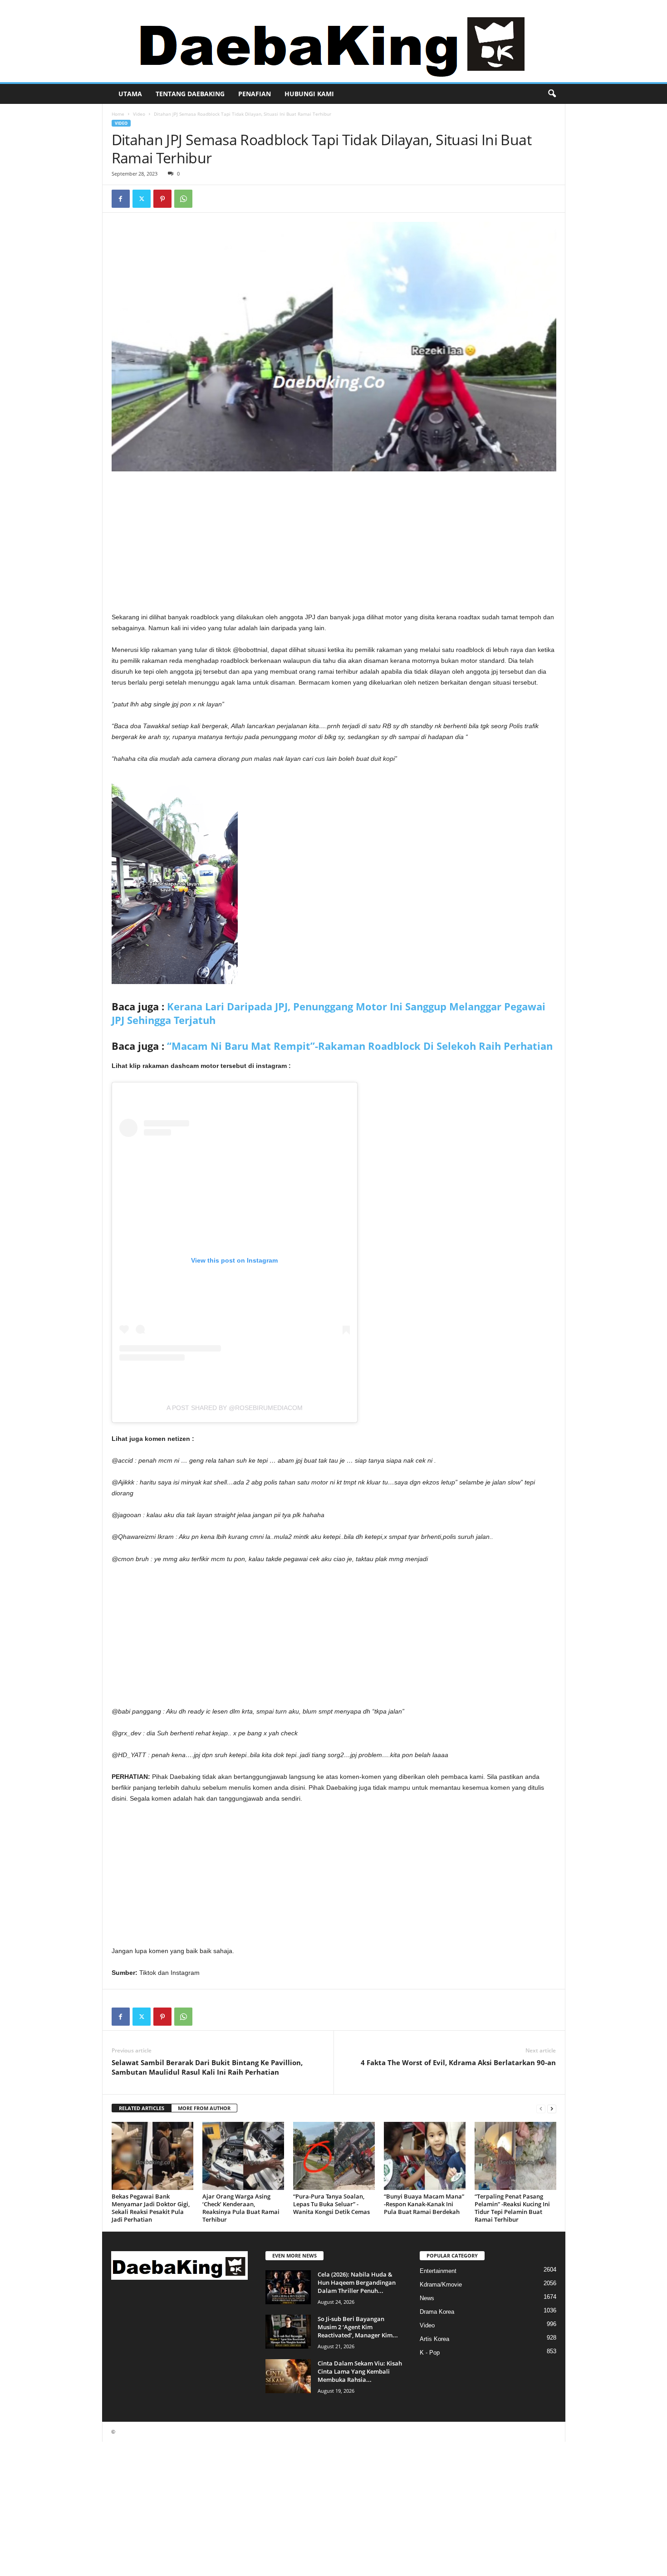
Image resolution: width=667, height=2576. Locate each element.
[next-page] (552, 2108)
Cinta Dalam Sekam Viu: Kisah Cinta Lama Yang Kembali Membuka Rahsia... (360, 2371)
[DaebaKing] (333, 41)
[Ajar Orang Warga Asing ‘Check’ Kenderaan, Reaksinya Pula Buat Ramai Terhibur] (243, 2156)
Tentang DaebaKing (190, 94)
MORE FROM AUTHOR (204, 2108)
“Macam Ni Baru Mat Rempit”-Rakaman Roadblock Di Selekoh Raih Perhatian (360, 1046)
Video (139, 114)
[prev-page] (541, 2108)
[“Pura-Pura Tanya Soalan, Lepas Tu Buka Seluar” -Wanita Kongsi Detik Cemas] (334, 2156)
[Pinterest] (162, 199)
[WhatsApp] (183, 199)
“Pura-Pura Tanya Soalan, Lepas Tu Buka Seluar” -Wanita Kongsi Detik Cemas (331, 2204)
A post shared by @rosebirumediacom (235, 1408)
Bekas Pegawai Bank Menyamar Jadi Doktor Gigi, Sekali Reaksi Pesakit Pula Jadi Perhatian (151, 2208)
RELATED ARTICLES (142, 2108)
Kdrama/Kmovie (441, 2285)
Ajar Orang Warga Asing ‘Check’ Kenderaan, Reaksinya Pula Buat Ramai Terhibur (241, 2208)
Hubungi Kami (309, 94)
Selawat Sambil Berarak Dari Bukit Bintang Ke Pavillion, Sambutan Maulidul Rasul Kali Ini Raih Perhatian (207, 2067)
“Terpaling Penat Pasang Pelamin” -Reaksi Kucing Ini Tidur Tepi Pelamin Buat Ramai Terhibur (512, 2208)
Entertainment (438, 2271)
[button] (552, 94)
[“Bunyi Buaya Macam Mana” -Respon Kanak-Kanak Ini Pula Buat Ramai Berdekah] (425, 2156)
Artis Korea (434, 2339)
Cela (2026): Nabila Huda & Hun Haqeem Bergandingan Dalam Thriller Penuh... (357, 2282)
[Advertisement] (334, 544)
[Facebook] (121, 199)
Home (118, 114)
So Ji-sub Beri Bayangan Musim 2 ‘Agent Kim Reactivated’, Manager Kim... (358, 2327)
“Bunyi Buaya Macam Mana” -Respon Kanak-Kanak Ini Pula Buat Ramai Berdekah (424, 2204)
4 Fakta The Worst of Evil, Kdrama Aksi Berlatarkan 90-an (458, 2062)
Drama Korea (437, 2312)
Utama (130, 94)
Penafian (255, 94)
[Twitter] (142, 199)
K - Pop (430, 2353)
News (427, 2298)
